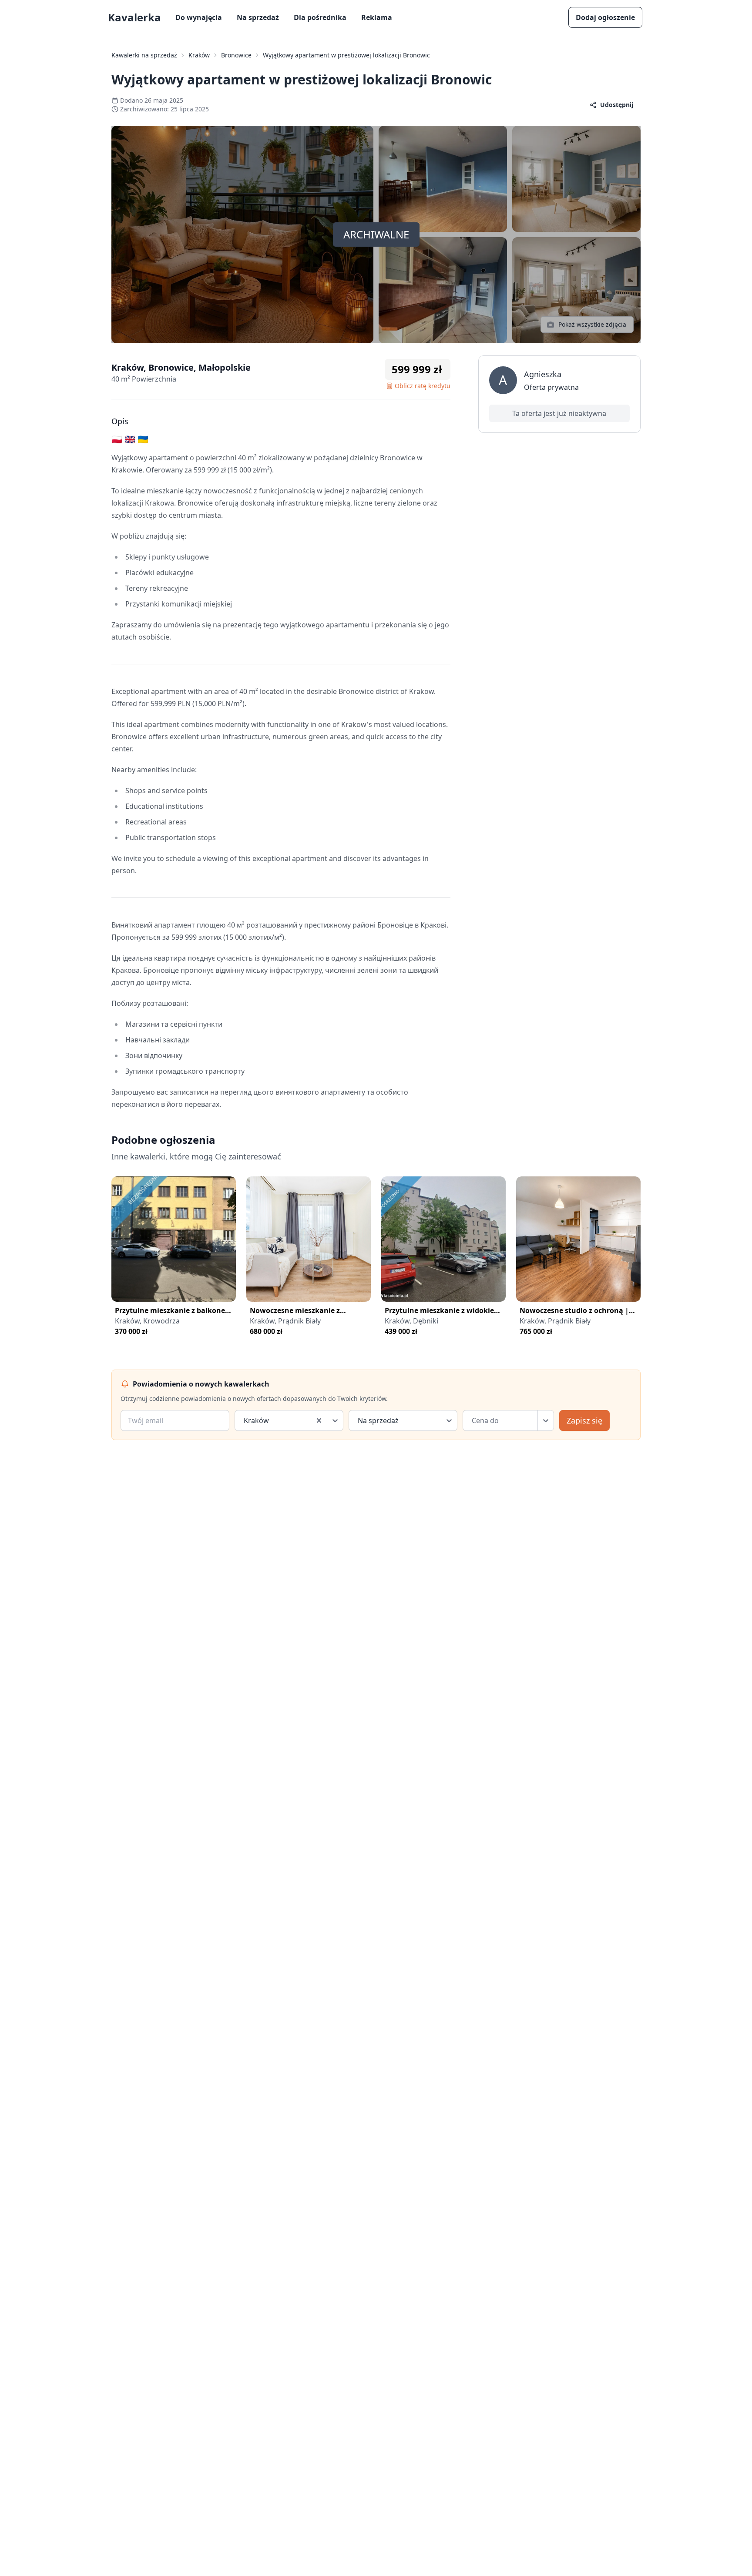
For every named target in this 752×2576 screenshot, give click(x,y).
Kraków (199, 55)
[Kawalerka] (174, 1239)
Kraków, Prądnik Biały (285, 1321)
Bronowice (236, 55)
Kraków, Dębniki (411, 1321)
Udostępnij (617, 105)
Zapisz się (584, 1420)
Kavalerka (134, 17)
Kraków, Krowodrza (147, 1321)
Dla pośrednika (320, 17)
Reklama (377, 17)
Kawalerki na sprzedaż (144, 55)
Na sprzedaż (258, 17)
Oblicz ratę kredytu (423, 386)
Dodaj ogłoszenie (605, 17)
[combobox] (245, 1420)
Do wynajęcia (199, 17)
